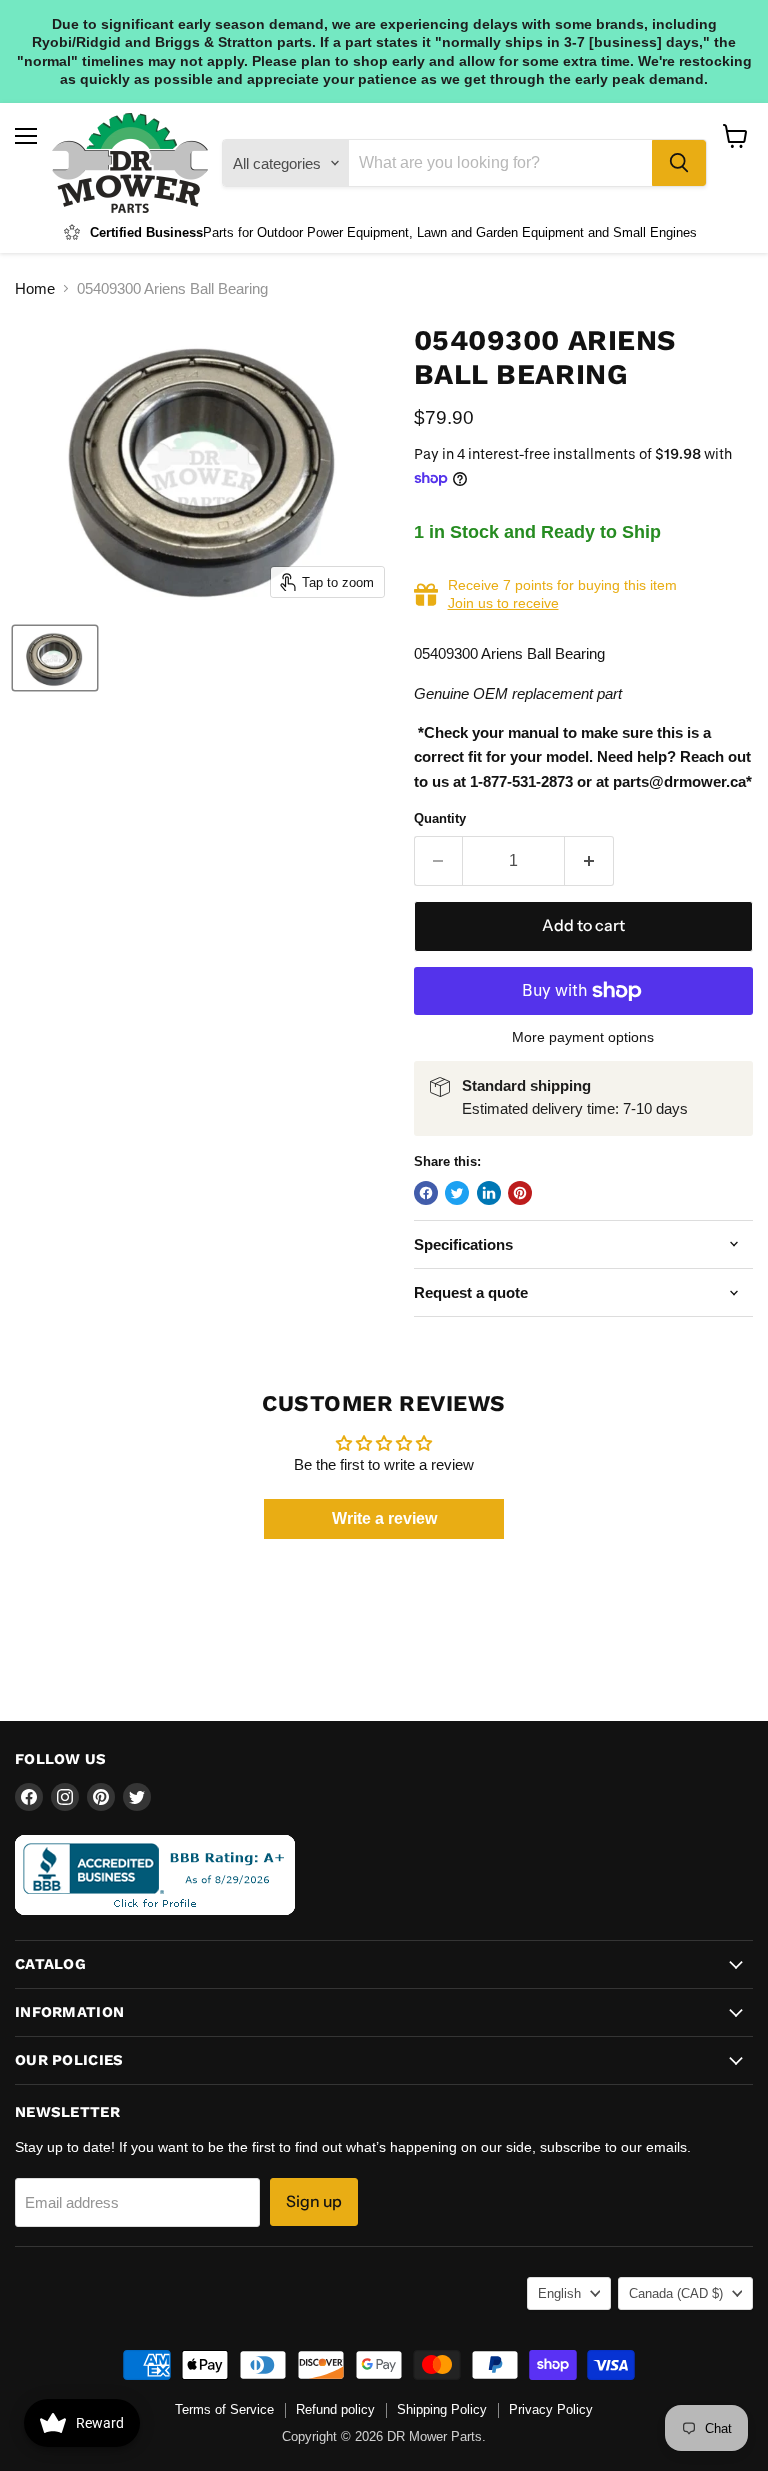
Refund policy (335, 2409)
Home (35, 288)
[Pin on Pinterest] (520, 1193)
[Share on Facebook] (426, 1193)
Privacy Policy (551, 2409)
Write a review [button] (384, 1518)
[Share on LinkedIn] (489, 1193)
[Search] (679, 163)
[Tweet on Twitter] (457, 1193)
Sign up (314, 2201)
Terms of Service (224, 2409)
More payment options (583, 1037)
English (559, 2293)
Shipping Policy (442, 2409)
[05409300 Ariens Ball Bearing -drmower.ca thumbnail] (55, 658)
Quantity (440, 818)
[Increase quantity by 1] (589, 861)
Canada (676, 2293)
